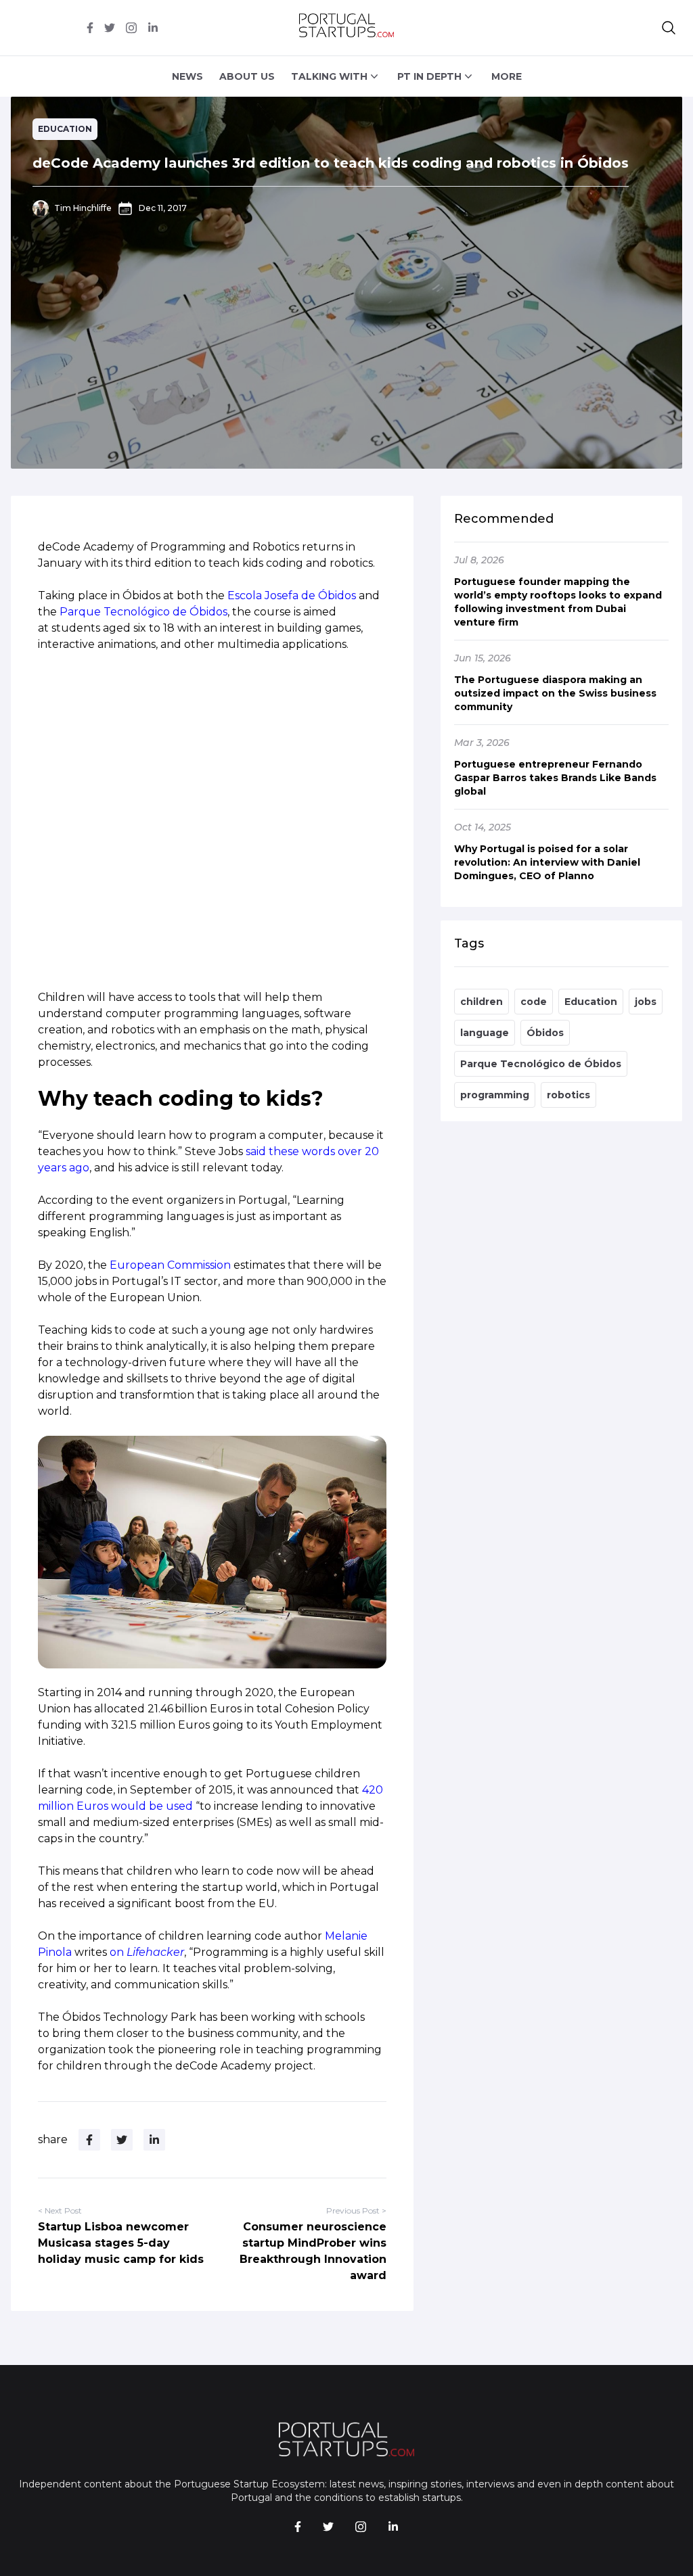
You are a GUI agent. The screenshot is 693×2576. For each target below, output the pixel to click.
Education (65, 129)
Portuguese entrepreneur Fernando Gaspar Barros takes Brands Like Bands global (555, 778)
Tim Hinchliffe (83, 208)
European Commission (170, 1265)
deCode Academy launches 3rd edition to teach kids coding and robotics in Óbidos (331, 163)
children (482, 1002)
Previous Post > (356, 2210)
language (485, 1033)
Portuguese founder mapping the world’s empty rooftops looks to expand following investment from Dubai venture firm (558, 602)
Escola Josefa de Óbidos (292, 595)
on (147, 1952)
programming (495, 1095)
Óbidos (545, 1033)
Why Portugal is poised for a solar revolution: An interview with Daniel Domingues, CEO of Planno (547, 862)
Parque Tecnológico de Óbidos (143, 612)
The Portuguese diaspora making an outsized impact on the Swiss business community (555, 693)
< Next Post (60, 2210)
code (534, 1002)
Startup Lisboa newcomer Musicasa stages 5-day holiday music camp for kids (121, 2243)
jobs (646, 1002)
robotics (568, 1095)
